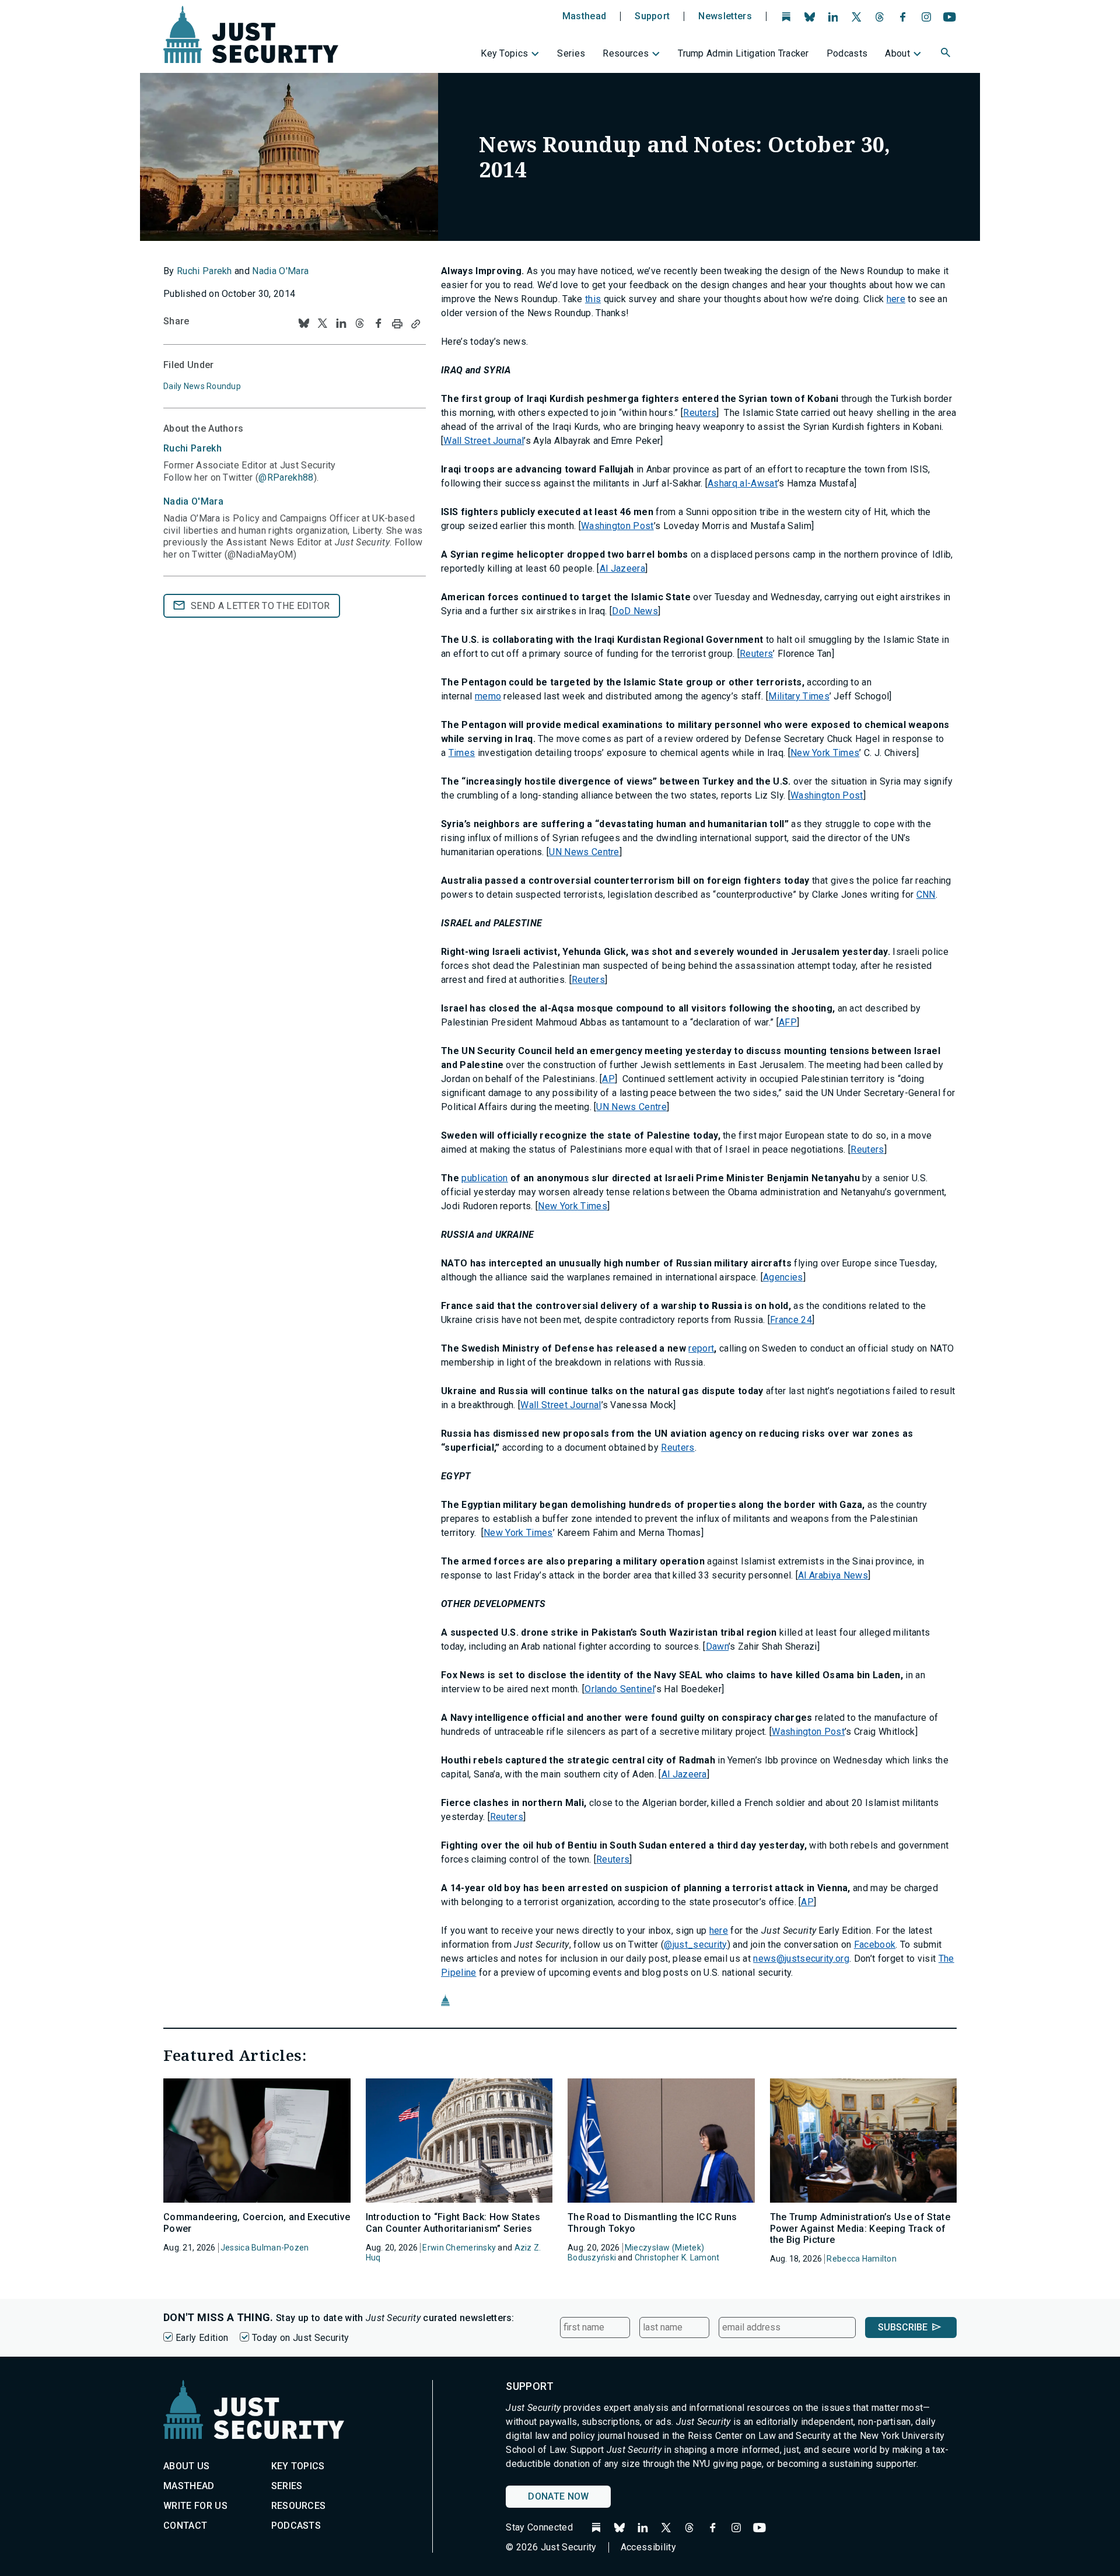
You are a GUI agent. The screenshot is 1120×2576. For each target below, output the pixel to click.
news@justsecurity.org (801, 1959)
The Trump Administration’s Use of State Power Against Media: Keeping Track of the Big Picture (860, 2228)
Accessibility (648, 2547)
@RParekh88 (286, 477)
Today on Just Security (300, 2338)
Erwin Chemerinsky (459, 2248)
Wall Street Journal (484, 441)
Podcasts (847, 53)
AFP (788, 1022)
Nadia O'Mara (280, 271)
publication (485, 1178)
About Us (187, 2466)
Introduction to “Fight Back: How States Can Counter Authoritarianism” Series (453, 2222)
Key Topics (504, 53)
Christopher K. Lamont (677, 2257)
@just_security (695, 1945)
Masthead (584, 16)
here (896, 299)
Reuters (700, 413)
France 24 (791, 1320)
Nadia (193, 501)
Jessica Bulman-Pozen (265, 2248)
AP (608, 1079)
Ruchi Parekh (204, 271)
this (593, 299)
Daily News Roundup (202, 386)
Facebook (875, 1945)
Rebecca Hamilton (861, 2259)
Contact (185, 2526)
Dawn (717, 1646)
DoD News (635, 611)
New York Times (825, 753)
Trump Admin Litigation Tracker (743, 53)
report (701, 1348)
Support (652, 16)
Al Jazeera (622, 568)
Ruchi (192, 448)
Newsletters (725, 16)
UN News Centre (584, 852)
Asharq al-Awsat (743, 483)
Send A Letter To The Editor (260, 606)
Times (462, 753)
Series (571, 53)
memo (488, 696)
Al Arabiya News (833, 1575)
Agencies (783, 1277)
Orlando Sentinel (619, 1689)
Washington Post (617, 526)
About (897, 53)
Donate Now (558, 2496)
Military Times (799, 696)
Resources (626, 53)
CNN (926, 895)
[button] (947, 54)
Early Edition (202, 2338)
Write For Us (195, 2506)
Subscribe (903, 2327)
